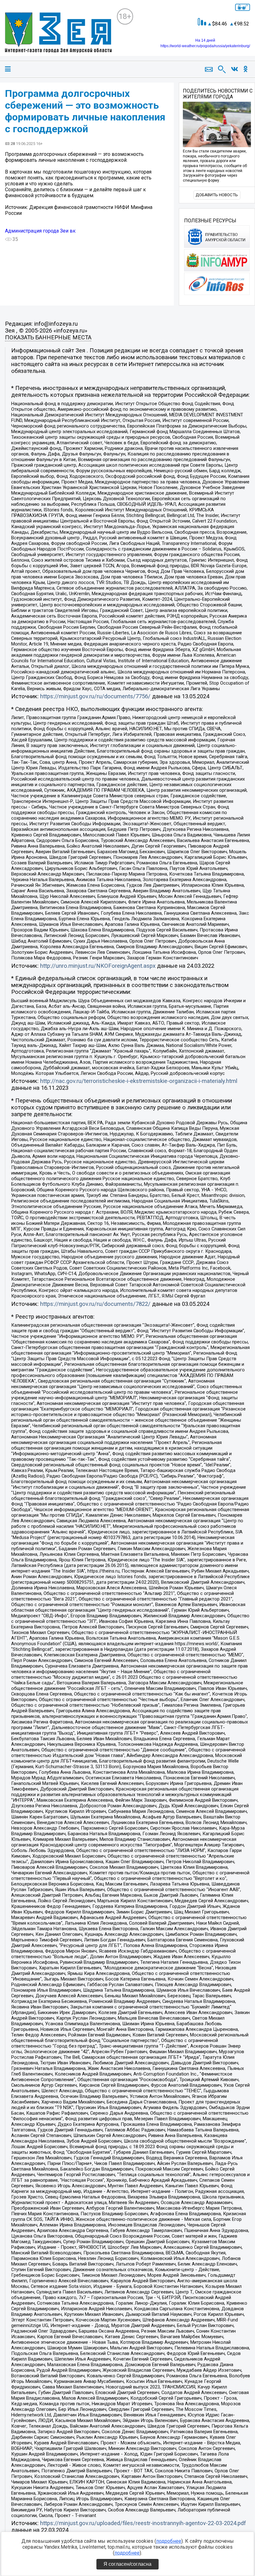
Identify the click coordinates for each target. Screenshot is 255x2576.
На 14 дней (205, 40)
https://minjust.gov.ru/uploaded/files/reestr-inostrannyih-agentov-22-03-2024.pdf (143, 2523)
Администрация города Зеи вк (40, 231)
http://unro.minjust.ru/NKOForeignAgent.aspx (98, 966)
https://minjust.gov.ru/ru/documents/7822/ (95, 1304)
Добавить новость (217, 195)
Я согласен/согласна (127, 2564)
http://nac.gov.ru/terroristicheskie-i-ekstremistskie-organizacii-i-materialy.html (139, 1081)
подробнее (169, 2541)
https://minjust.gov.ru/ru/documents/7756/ (95, 696)
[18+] (58, 33)
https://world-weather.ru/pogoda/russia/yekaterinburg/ (205, 46)
